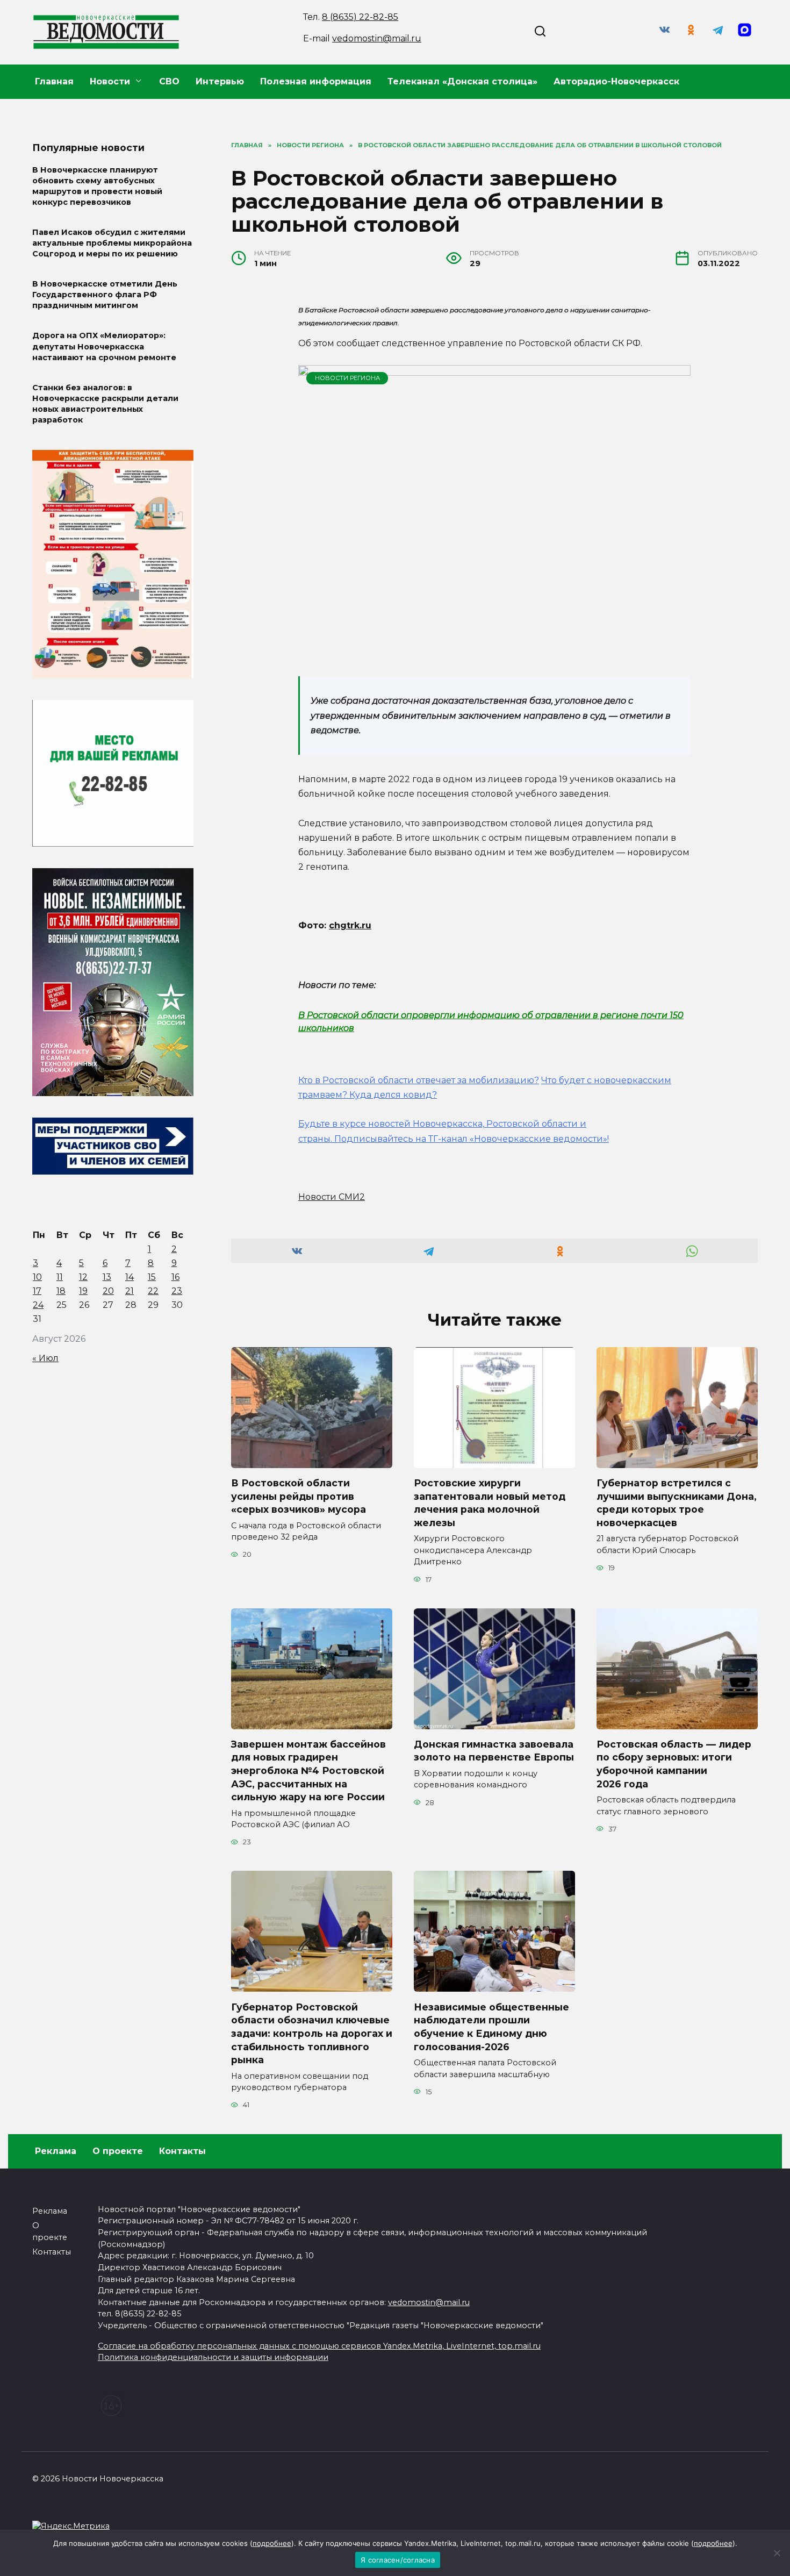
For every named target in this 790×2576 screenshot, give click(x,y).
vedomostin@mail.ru (377, 38)
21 (130, 1291)
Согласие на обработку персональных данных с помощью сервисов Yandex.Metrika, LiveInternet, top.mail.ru (319, 2346)
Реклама (56, 2151)
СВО (169, 81)
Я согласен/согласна (398, 2560)
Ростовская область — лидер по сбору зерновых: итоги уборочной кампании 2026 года (674, 1764)
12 (83, 1277)
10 (37, 1277)
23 (177, 1291)
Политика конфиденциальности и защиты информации (213, 2357)
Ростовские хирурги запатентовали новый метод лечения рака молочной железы (490, 1503)
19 (83, 1291)
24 (38, 1305)
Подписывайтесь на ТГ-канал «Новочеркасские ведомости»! (472, 1139)
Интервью (220, 81)
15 (152, 1277)
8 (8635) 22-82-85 (360, 17)
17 (37, 1291)
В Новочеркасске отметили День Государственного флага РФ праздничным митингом (105, 295)
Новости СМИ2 (332, 1197)
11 (60, 1277)
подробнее (272, 2543)
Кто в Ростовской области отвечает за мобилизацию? (419, 1080)
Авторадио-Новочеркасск (616, 81)
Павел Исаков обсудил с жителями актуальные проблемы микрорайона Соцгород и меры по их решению (112, 243)
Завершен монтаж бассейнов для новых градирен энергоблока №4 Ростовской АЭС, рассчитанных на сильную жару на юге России (308, 1771)
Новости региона (347, 378)
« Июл (45, 1358)
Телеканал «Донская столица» (462, 81)
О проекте (118, 2151)
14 (130, 1277)
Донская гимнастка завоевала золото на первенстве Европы (494, 1751)
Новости (110, 81)
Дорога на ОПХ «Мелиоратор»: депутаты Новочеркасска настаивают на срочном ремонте (104, 347)
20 (108, 1291)
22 (153, 1291)
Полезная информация (316, 81)
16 (175, 1277)
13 (107, 1277)
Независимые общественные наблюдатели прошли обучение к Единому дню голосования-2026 (491, 2026)
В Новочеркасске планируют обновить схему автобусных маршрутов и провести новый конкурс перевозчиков (97, 186)
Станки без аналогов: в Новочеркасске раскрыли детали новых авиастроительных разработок (105, 404)
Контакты (182, 2151)
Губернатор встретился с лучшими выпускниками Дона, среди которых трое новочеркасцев (677, 1503)
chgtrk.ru (350, 925)
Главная (54, 81)
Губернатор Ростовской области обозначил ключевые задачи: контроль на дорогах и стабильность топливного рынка (312, 2033)
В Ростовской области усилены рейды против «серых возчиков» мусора (299, 1496)
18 (61, 1291)
